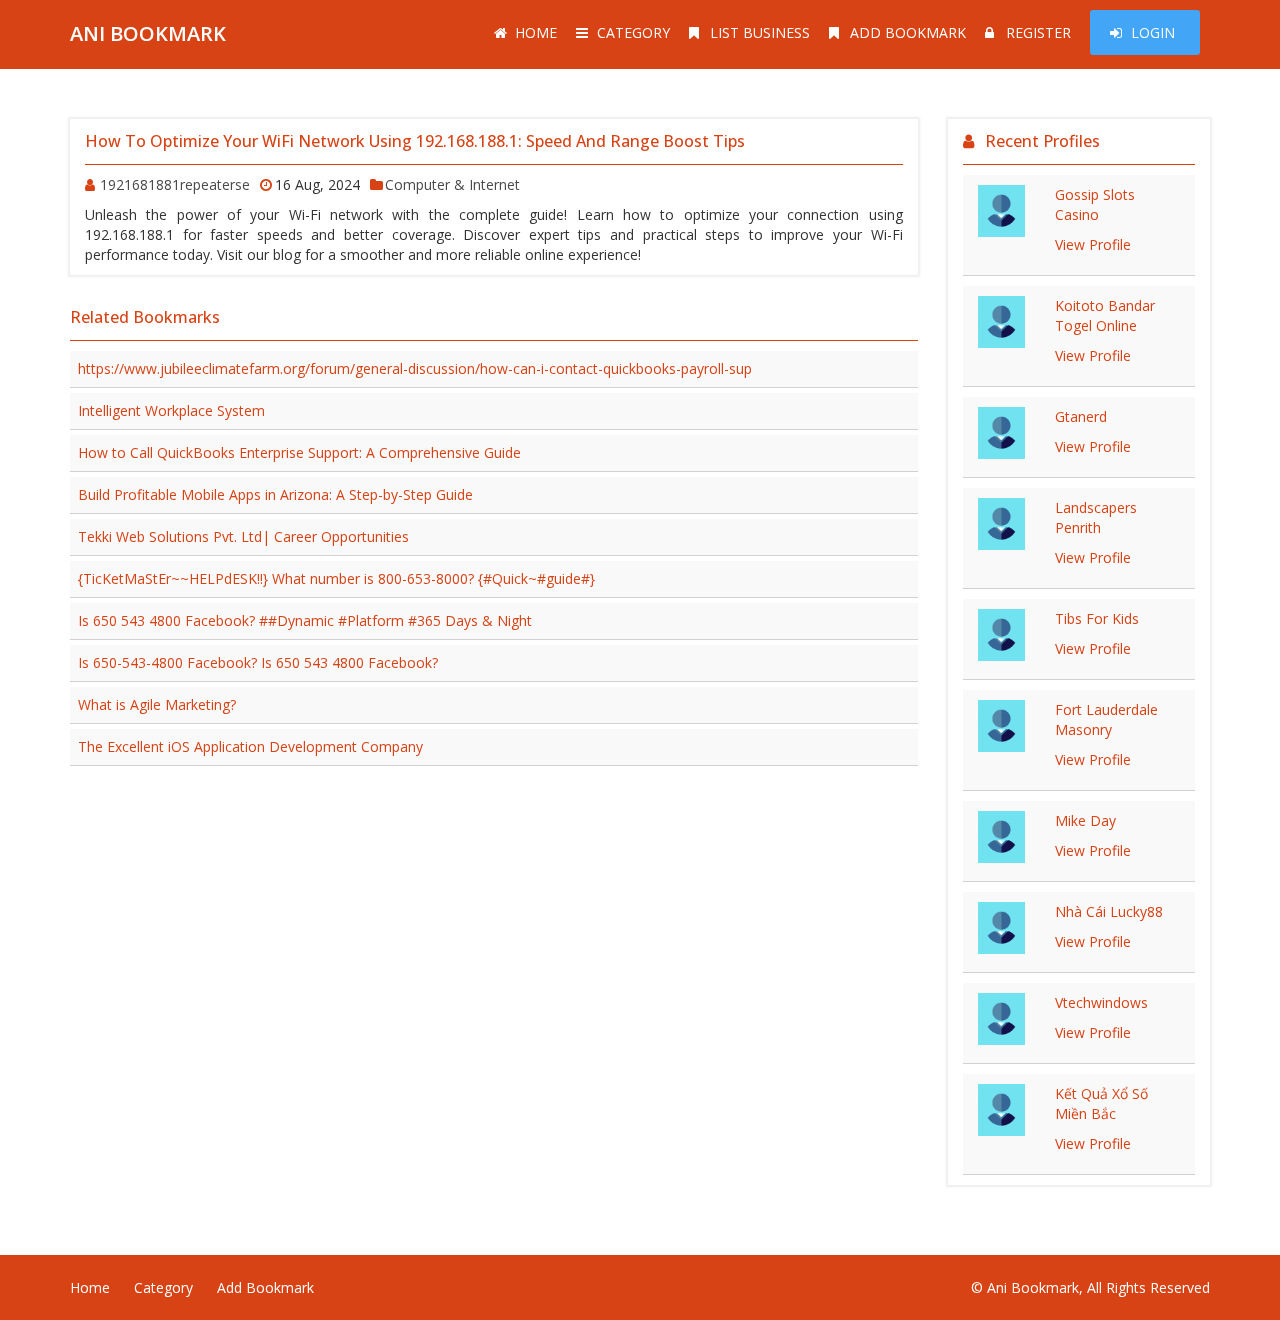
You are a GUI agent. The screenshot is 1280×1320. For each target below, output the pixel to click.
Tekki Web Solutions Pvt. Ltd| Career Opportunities (243, 536)
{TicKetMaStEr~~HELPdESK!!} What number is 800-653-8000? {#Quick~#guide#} (336, 578)
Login (1153, 32)
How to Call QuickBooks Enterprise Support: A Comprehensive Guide (299, 452)
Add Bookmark (908, 32)
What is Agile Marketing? (157, 704)
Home (536, 32)
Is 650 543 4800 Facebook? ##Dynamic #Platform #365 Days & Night (305, 620)
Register (1038, 32)
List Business (760, 32)
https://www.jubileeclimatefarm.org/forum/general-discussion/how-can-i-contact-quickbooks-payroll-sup (415, 368)
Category (633, 32)
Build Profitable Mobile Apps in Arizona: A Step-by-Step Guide (275, 494)
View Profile (1093, 244)
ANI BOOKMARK (148, 33)
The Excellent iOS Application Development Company (250, 746)
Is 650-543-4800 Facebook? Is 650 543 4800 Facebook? (258, 662)
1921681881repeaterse (175, 184)
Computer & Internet (452, 184)
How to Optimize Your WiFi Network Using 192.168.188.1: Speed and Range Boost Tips (415, 141)
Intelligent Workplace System (171, 410)
